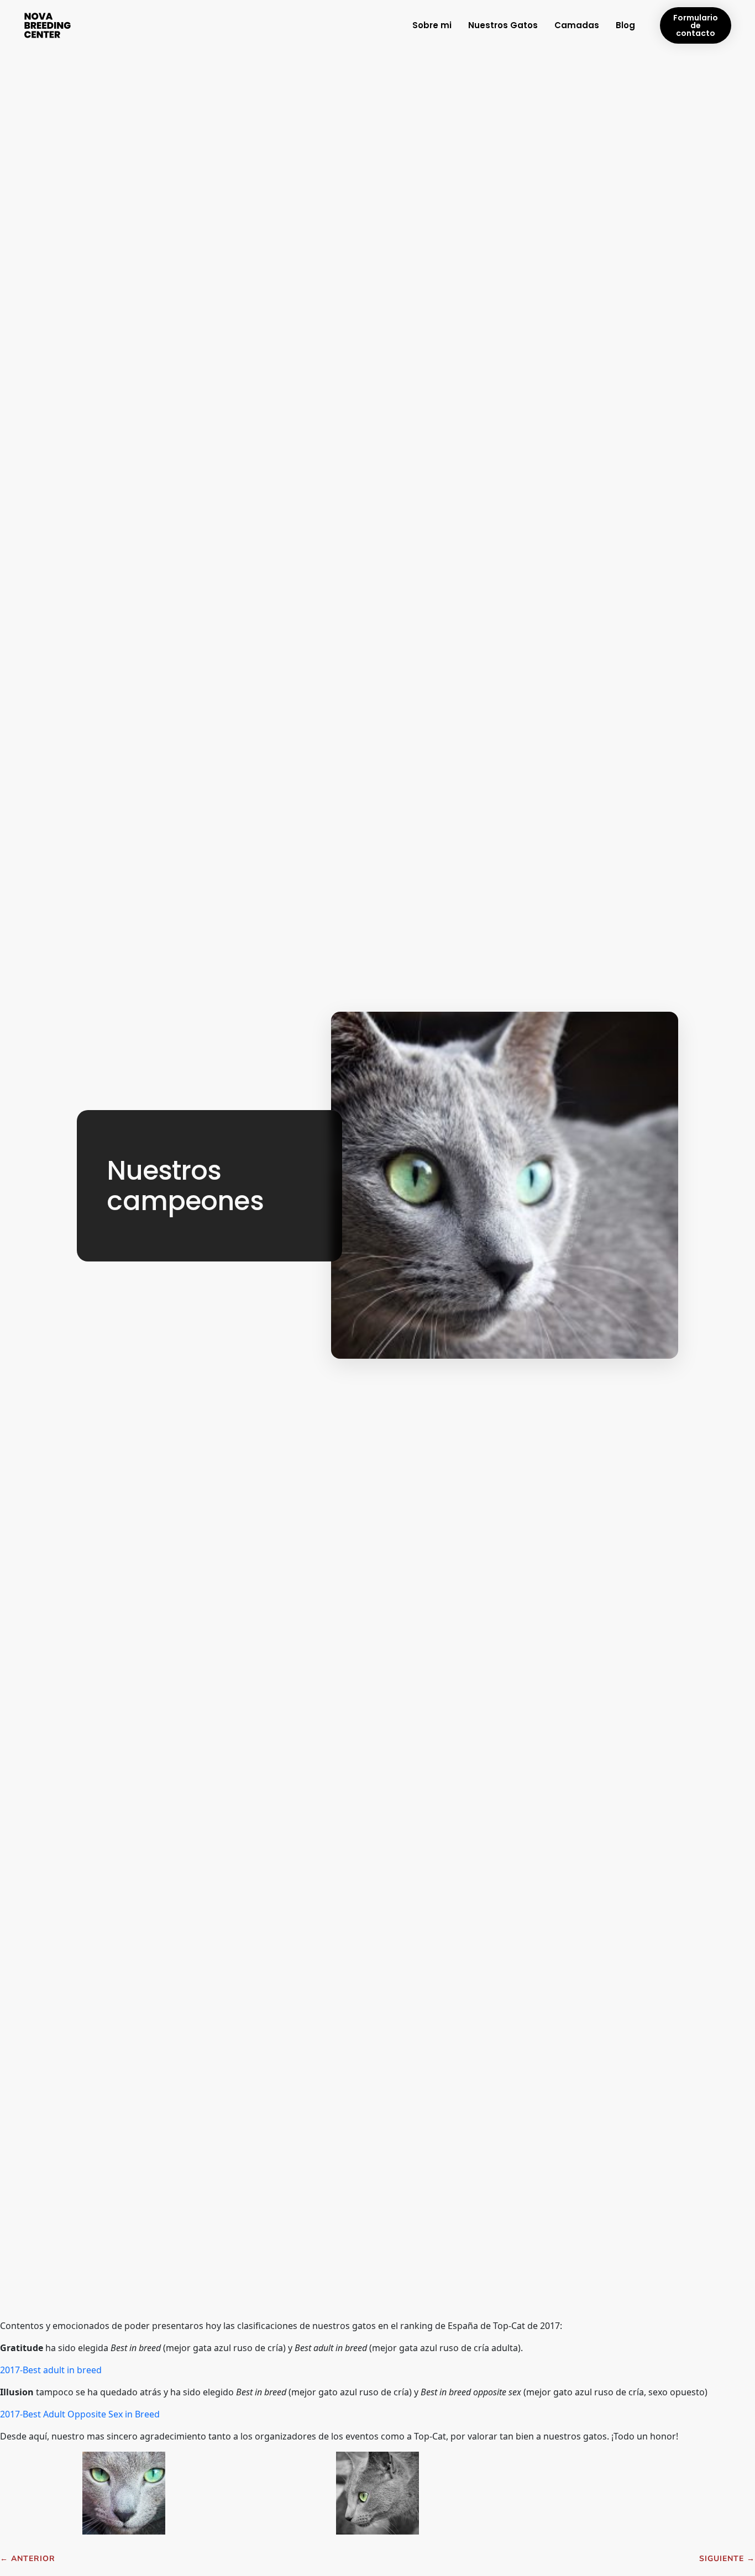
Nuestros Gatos (503, 25)
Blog (625, 25)
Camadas (577, 25)
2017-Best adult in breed (51, 2370)
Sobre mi (432, 25)
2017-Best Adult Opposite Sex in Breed (80, 2414)
